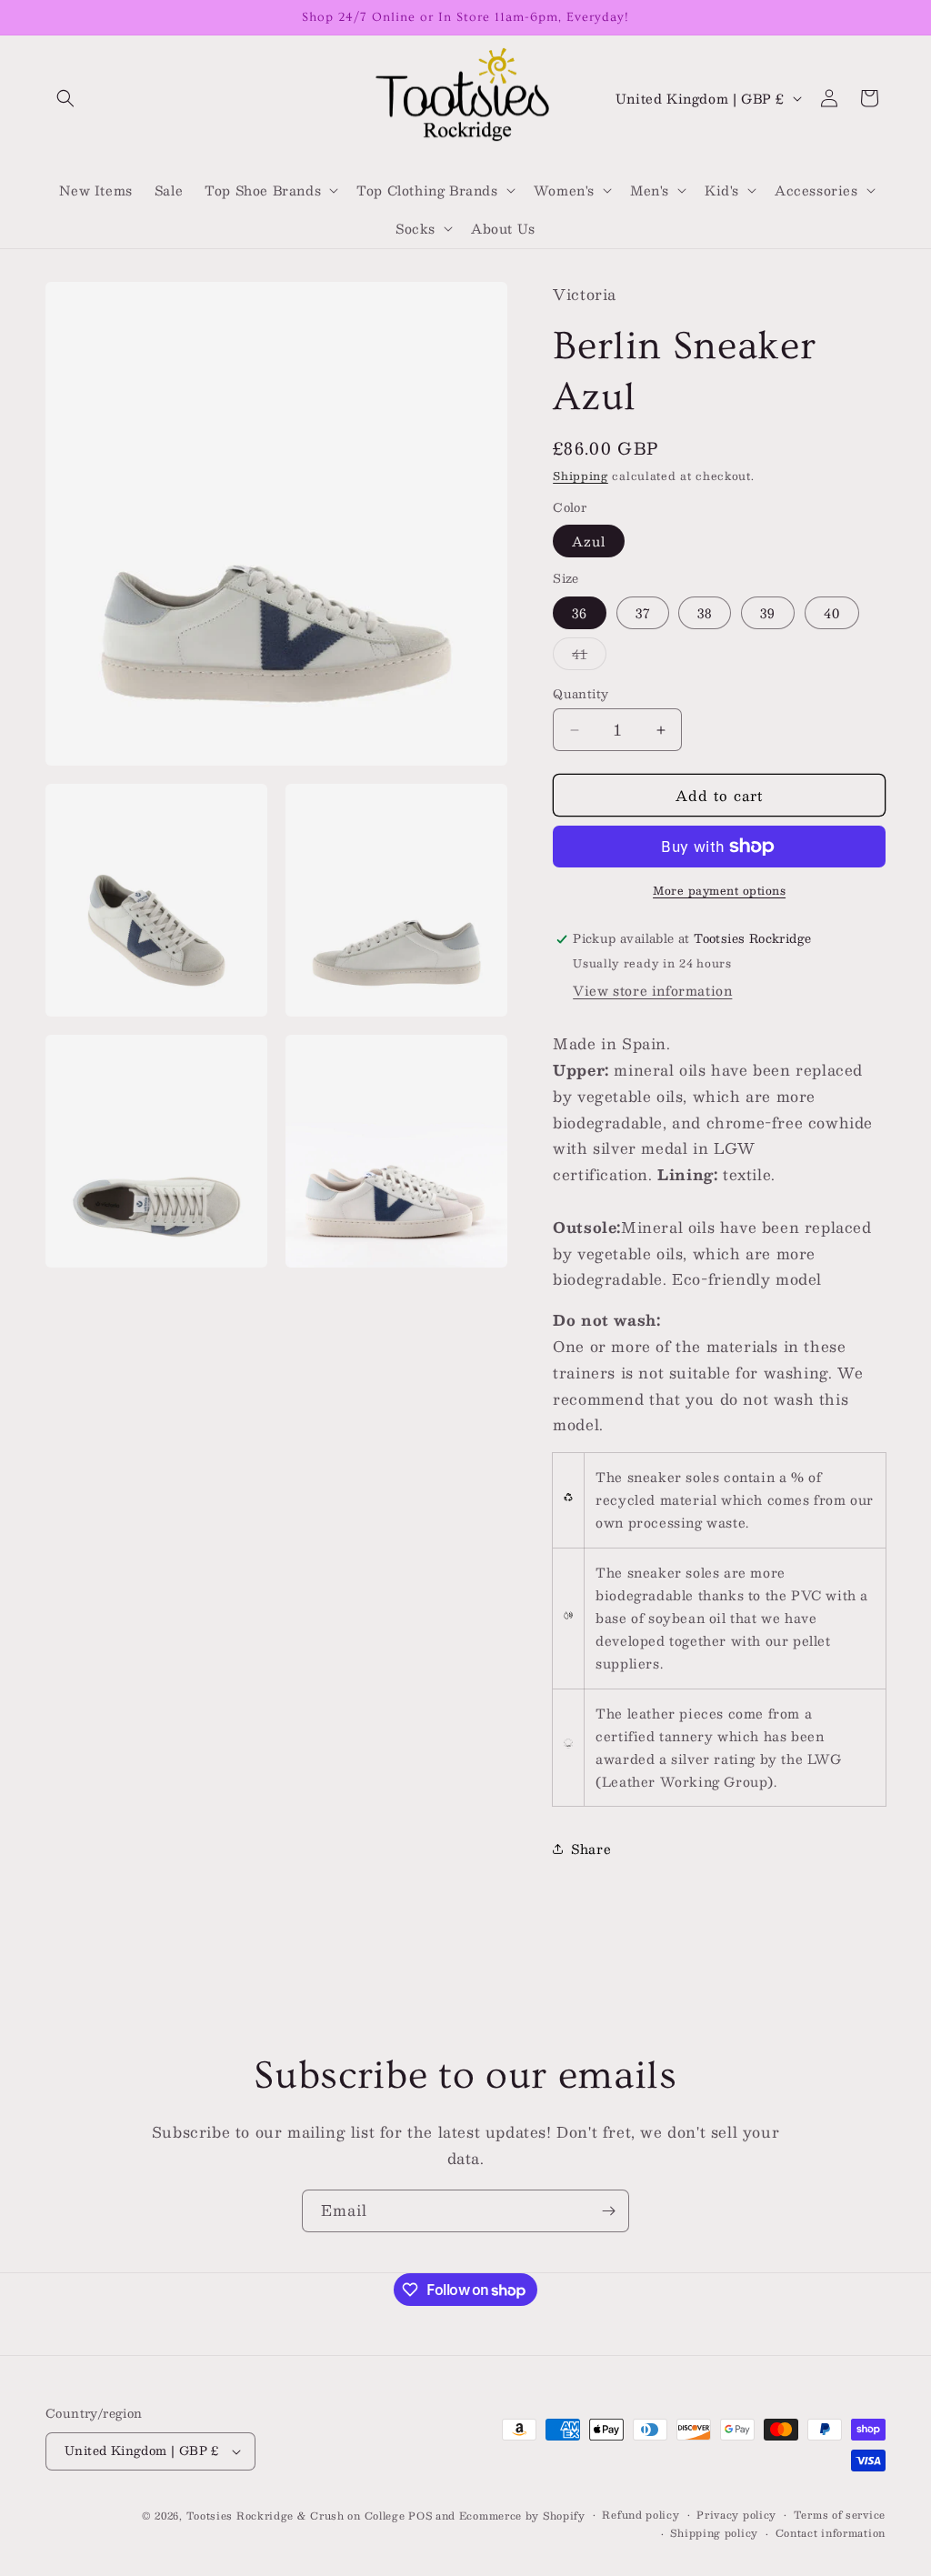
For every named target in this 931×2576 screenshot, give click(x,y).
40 (832, 613)
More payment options (719, 890)
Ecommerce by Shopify (522, 2516)
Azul (589, 541)
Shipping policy (714, 2533)
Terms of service (840, 2515)
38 (705, 613)
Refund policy (641, 2515)
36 (580, 613)
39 (768, 613)
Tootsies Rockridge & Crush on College (298, 2516)
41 (589, 656)
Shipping (581, 476)
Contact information (831, 2533)
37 (643, 613)
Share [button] (591, 1849)
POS (420, 2516)
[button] (65, 98)
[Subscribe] (608, 2211)
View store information (652, 990)
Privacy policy (736, 2515)
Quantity (581, 695)
